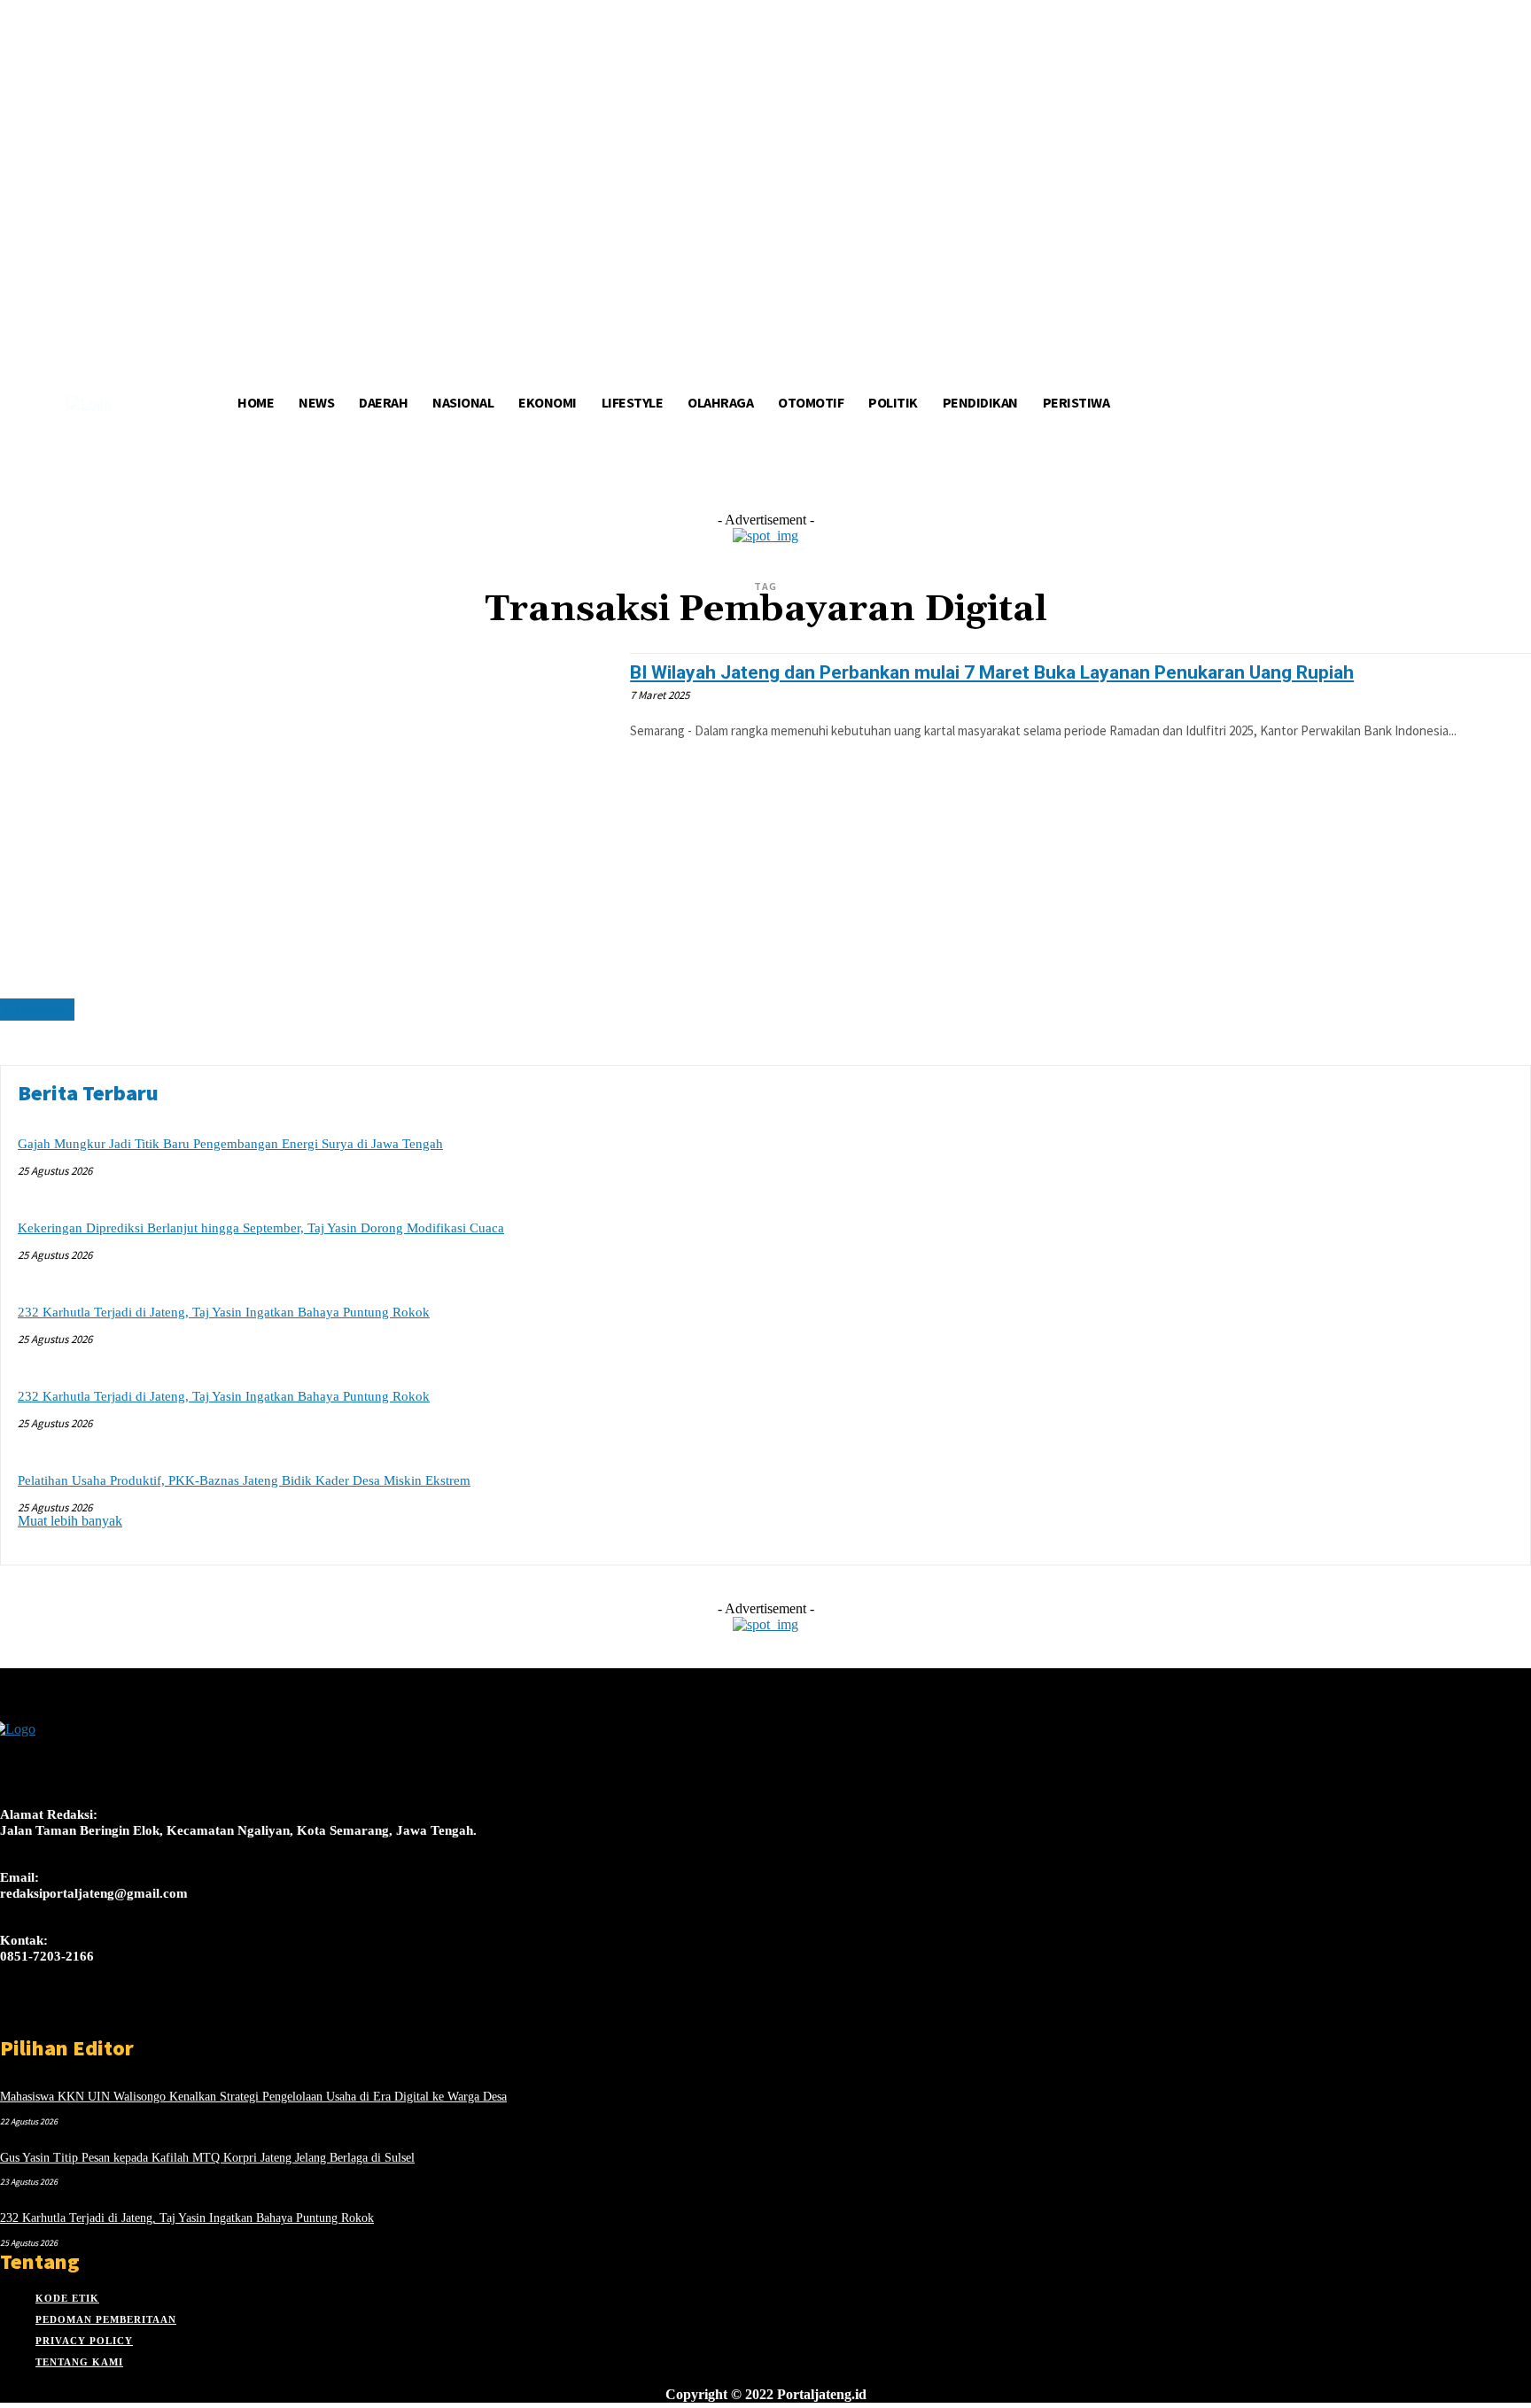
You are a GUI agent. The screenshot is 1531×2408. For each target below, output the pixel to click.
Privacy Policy (84, 2341)
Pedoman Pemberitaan (106, 2319)
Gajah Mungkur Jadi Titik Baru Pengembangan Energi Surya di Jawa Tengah (230, 1144)
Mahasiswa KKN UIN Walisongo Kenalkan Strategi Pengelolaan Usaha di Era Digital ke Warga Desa (253, 2097)
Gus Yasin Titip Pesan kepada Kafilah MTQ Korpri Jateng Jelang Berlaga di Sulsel (207, 2158)
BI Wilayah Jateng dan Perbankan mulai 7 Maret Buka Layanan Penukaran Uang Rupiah (992, 672)
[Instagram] (42, 2019)
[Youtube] (136, 2019)
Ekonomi (37, 1010)
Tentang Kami (79, 2362)
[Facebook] (11, 2019)
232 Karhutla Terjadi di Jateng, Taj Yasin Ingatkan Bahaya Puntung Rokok (224, 1312)
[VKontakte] (105, 2019)
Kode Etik (67, 2298)
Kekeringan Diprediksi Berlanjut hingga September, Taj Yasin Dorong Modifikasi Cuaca (261, 1228)
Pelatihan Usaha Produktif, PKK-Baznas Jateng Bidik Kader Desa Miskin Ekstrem (244, 1480)
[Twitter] (73, 2019)
